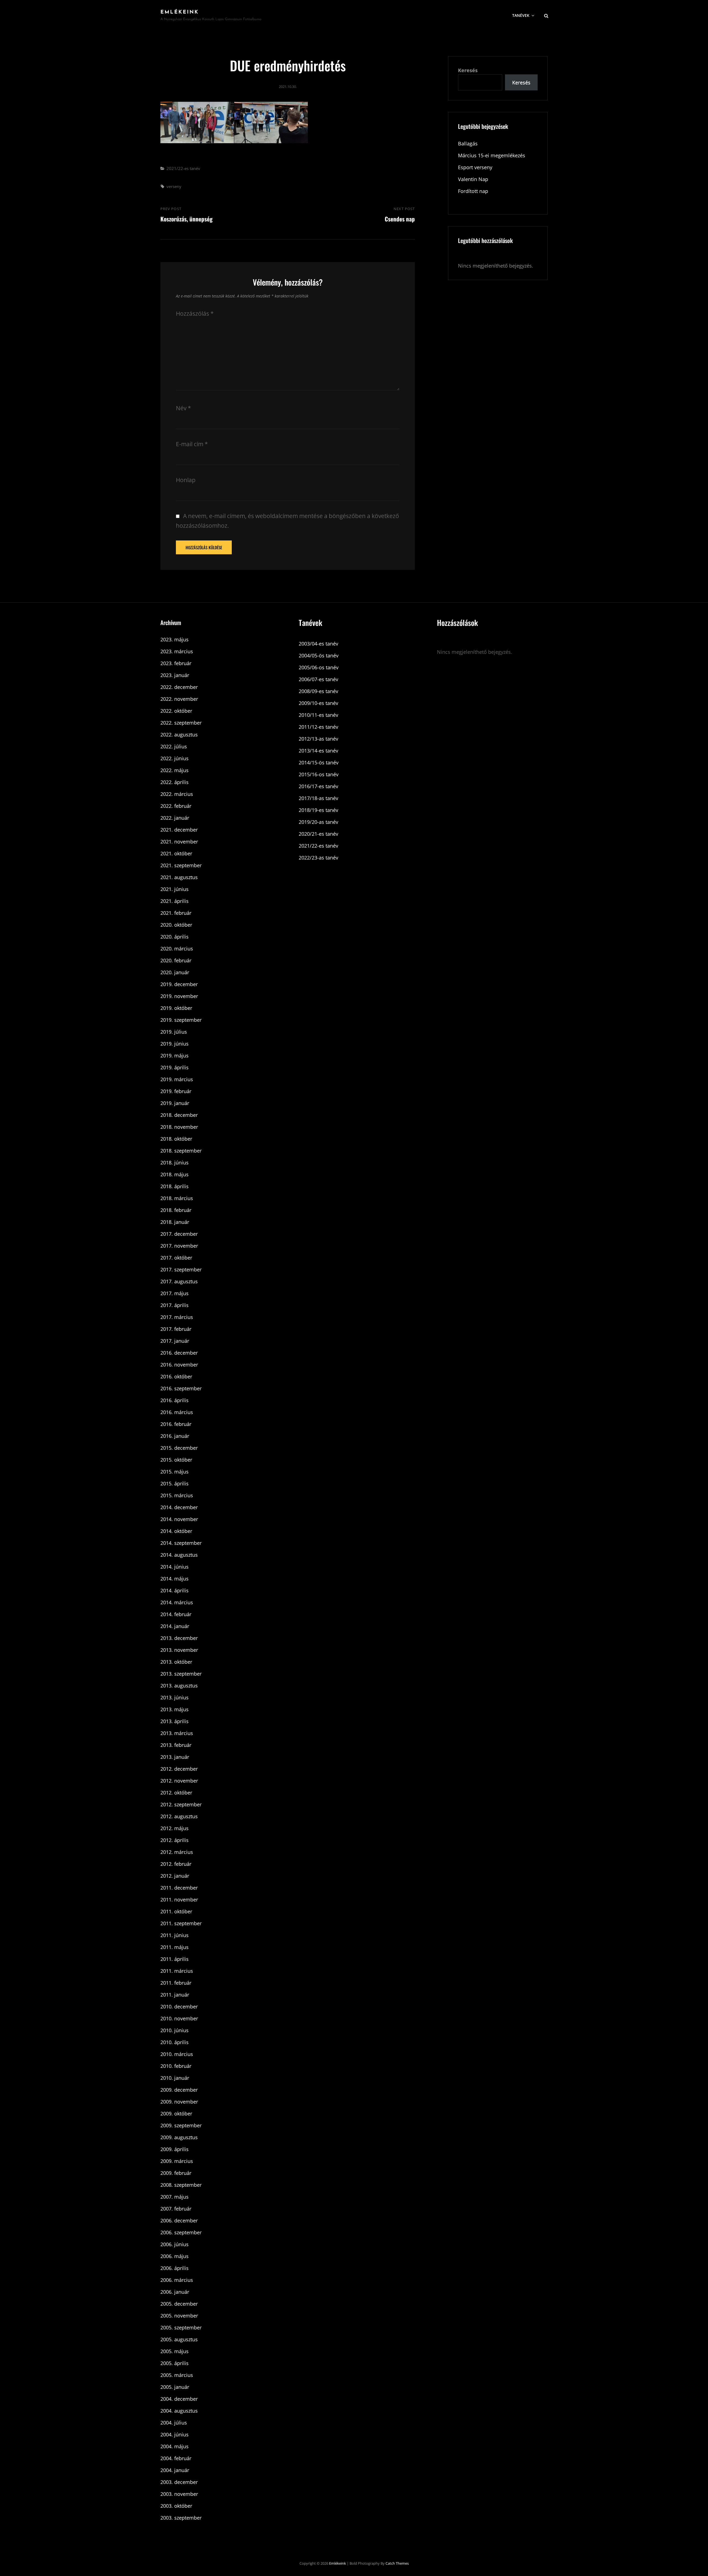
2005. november (179, 2316)
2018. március (177, 1198)
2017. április (175, 1305)
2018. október (176, 1139)
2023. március (177, 651)
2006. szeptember (181, 2232)
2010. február (176, 2066)
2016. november (179, 1365)
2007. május (175, 2197)
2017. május (175, 1293)
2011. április (175, 1959)
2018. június (175, 1162)
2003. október (176, 2506)
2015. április (175, 1483)
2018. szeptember (181, 1151)
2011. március (177, 1971)
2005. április (175, 2363)
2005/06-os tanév (319, 667)
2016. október (176, 1376)
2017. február (176, 1329)
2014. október (176, 1531)
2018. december (179, 1115)
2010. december (179, 2007)
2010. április (175, 2042)
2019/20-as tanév (318, 822)
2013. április (175, 1721)
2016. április (175, 1400)
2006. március (177, 2280)
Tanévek (521, 15)
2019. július (174, 1032)
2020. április (175, 937)
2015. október (176, 1460)
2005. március (177, 2375)
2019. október (176, 1008)
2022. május (175, 770)
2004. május (175, 2446)
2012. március (177, 1852)
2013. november (179, 1650)
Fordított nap (473, 191)
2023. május (175, 639)
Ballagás (468, 143)
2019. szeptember (181, 1020)
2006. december (179, 2220)
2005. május (175, 2351)
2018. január (175, 1222)
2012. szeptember (181, 1804)
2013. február (176, 1745)
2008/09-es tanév (318, 691)
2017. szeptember (181, 1269)
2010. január (175, 2078)
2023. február (176, 663)
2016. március (177, 1412)
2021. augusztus (179, 877)
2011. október (176, 1911)
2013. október (176, 1662)
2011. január (175, 1995)
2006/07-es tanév (318, 679)
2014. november (179, 1519)
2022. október (176, 711)
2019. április (175, 1067)
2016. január (175, 1436)
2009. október (176, 2113)
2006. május (175, 2256)
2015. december (179, 1448)
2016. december (179, 1353)
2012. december (179, 1769)
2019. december (179, 984)
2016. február (176, 1424)
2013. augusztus (179, 1686)
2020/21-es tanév (318, 834)
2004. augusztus (179, 2411)
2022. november (179, 699)
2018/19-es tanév (318, 810)
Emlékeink (180, 12)
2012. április (175, 1840)
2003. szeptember (181, 2518)
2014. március (177, 1602)
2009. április (175, 2149)
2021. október (176, 853)
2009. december (179, 2090)
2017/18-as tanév (318, 798)
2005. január (175, 2387)
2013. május (175, 1709)
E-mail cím (192, 444)
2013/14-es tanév (318, 751)
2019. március (177, 1079)
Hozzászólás (195, 313)
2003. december (179, 2482)
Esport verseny (475, 167)
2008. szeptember (181, 2185)
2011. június (175, 1935)
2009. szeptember (181, 2125)
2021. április (175, 901)
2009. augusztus (179, 2137)
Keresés (468, 70)
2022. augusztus (179, 735)
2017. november (179, 1246)
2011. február (176, 1983)
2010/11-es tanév (318, 715)
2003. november (179, 2494)
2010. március (177, 2054)
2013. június (175, 1697)
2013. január (175, 1757)
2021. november (179, 842)
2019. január (175, 1103)
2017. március (177, 1317)
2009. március (177, 2161)
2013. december (179, 1638)
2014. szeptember (181, 1543)
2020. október (176, 925)
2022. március (177, 794)
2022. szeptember (181, 723)
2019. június (175, 1044)
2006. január (175, 2292)
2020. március (177, 949)
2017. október (176, 1258)
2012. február (176, 1864)
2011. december (179, 1888)
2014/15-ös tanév (319, 762)
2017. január (175, 1341)
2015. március (177, 1495)
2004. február (176, 2458)
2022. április (175, 782)
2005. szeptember (181, 2327)
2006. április (175, 2268)
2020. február (176, 960)
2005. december (179, 2304)
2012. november (179, 1781)
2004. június (175, 2434)
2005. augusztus (179, 2339)
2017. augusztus (179, 1281)
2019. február (176, 1091)
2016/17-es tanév (318, 786)
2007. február (176, 2209)
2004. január (175, 2470)
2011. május (175, 1947)
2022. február (176, 806)
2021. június (175, 889)
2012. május (175, 1828)
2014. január (175, 1626)
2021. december (179, 830)
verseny (174, 186)
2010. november (179, 2018)
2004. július (174, 2423)
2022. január (175, 818)
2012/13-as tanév (318, 739)
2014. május (175, 1579)
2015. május (175, 1472)
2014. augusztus (179, 1555)
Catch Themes (397, 2563)
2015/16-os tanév (319, 774)
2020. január (175, 972)
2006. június (175, 2244)
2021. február (176, 913)
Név (183, 408)
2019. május (175, 1056)
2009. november (179, 2102)
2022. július (174, 746)
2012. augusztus (179, 1816)
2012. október (176, 1793)
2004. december (179, 2399)
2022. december (179, 687)
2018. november (179, 1127)
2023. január (175, 675)
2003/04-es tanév (318, 644)
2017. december (179, 1234)
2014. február (176, 1614)
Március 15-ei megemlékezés (492, 155)
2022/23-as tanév (318, 858)
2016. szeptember (181, 1388)
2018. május (175, 1174)
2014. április (175, 1590)
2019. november (179, 996)
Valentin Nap (473, 179)
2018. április (175, 1186)
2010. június (175, 2030)
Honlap (186, 480)
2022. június (175, 758)
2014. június (175, 1567)
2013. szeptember (181, 1674)
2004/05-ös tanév (319, 655)
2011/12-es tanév (318, 727)
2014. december (179, 1507)
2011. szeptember (181, 1923)
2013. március (177, 1733)
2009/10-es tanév (318, 703)
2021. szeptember (181, 865)
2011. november (179, 1900)
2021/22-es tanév (183, 168)
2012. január (175, 1876)
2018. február (176, 1210)
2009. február (176, 2173)
